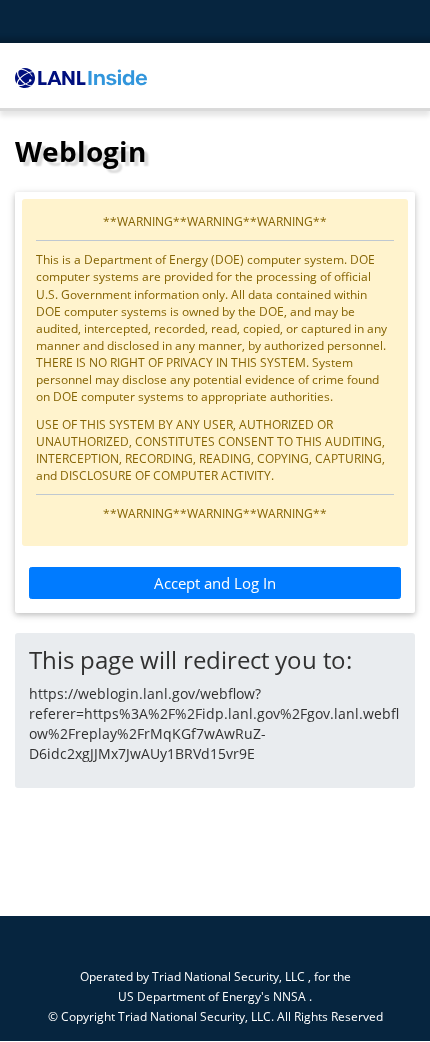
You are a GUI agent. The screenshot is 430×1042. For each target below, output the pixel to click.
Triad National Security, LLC (228, 976)
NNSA (289, 996)
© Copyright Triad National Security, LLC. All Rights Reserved (215, 1016)
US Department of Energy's (194, 996)
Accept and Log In (215, 583)
